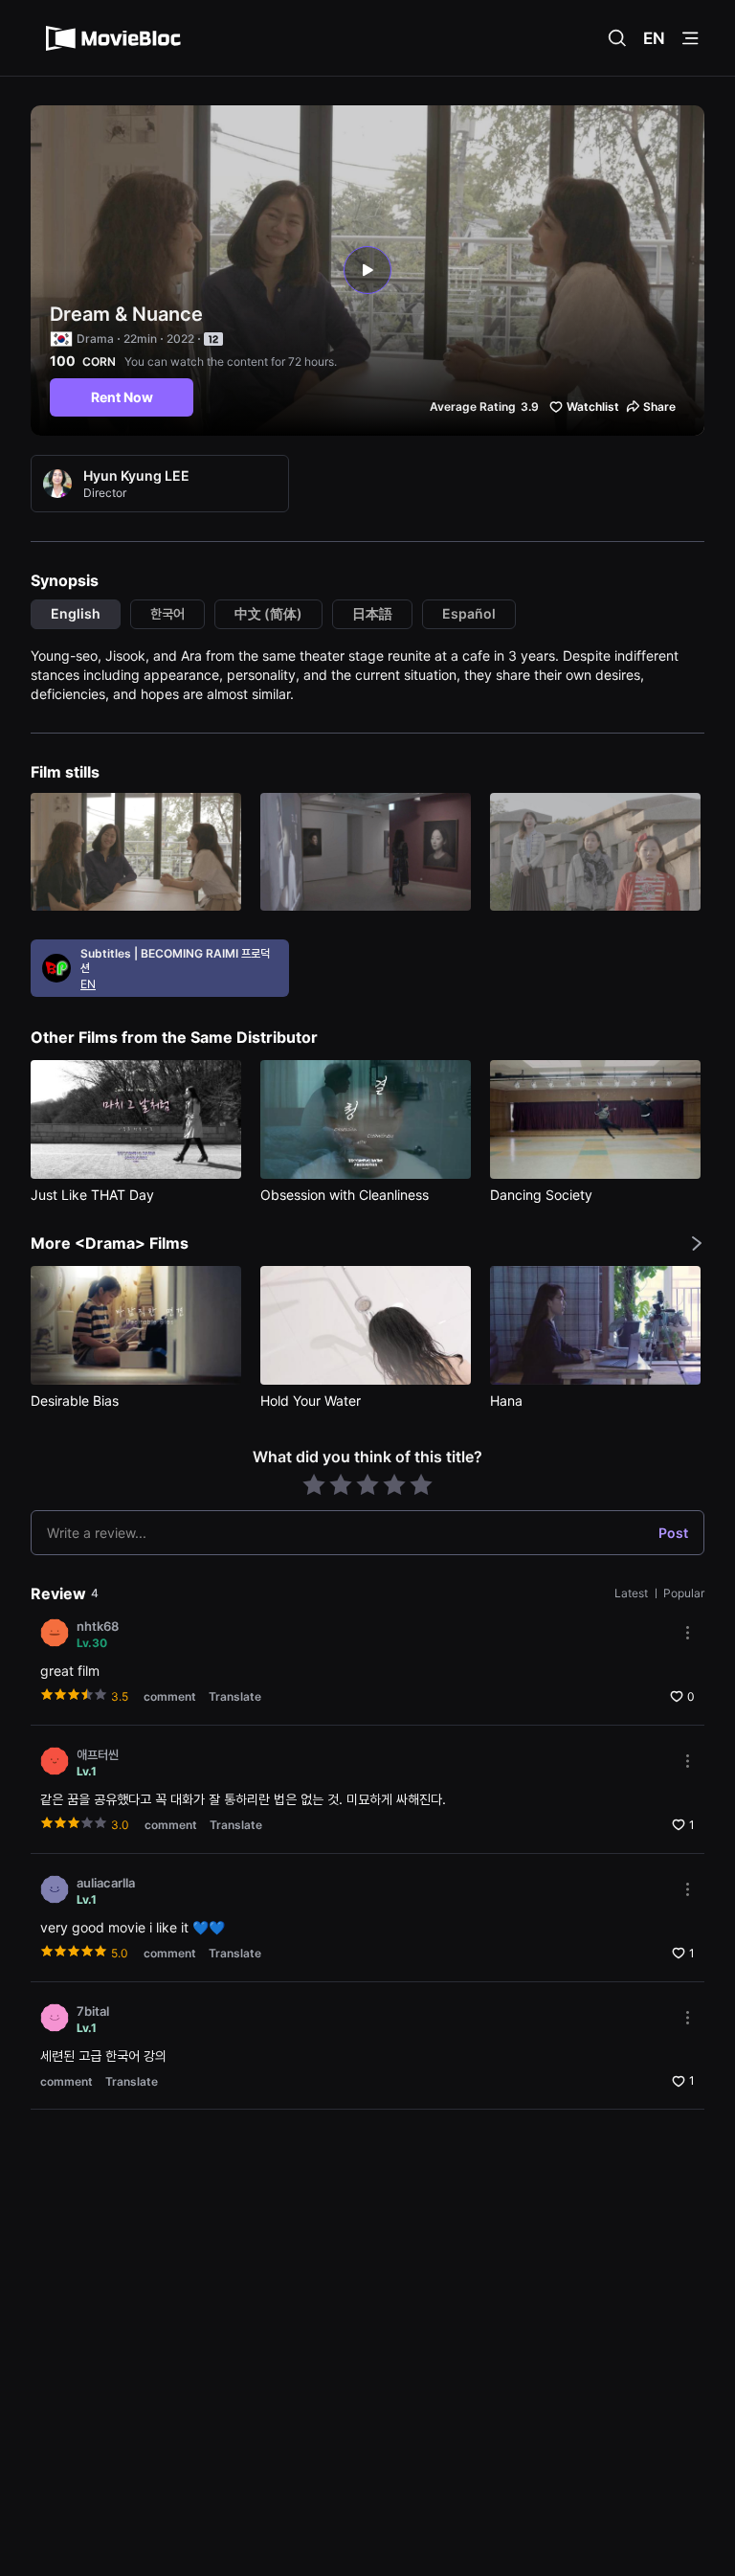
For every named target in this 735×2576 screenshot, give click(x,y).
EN (654, 38)
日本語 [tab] (372, 613)
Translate (235, 1696)
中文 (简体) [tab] (268, 613)
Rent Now (122, 397)
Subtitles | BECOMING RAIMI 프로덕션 (175, 960)
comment (170, 1696)
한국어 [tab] (167, 613)
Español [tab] (469, 613)
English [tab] (76, 613)
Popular (684, 1593)
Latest (633, 1593)
